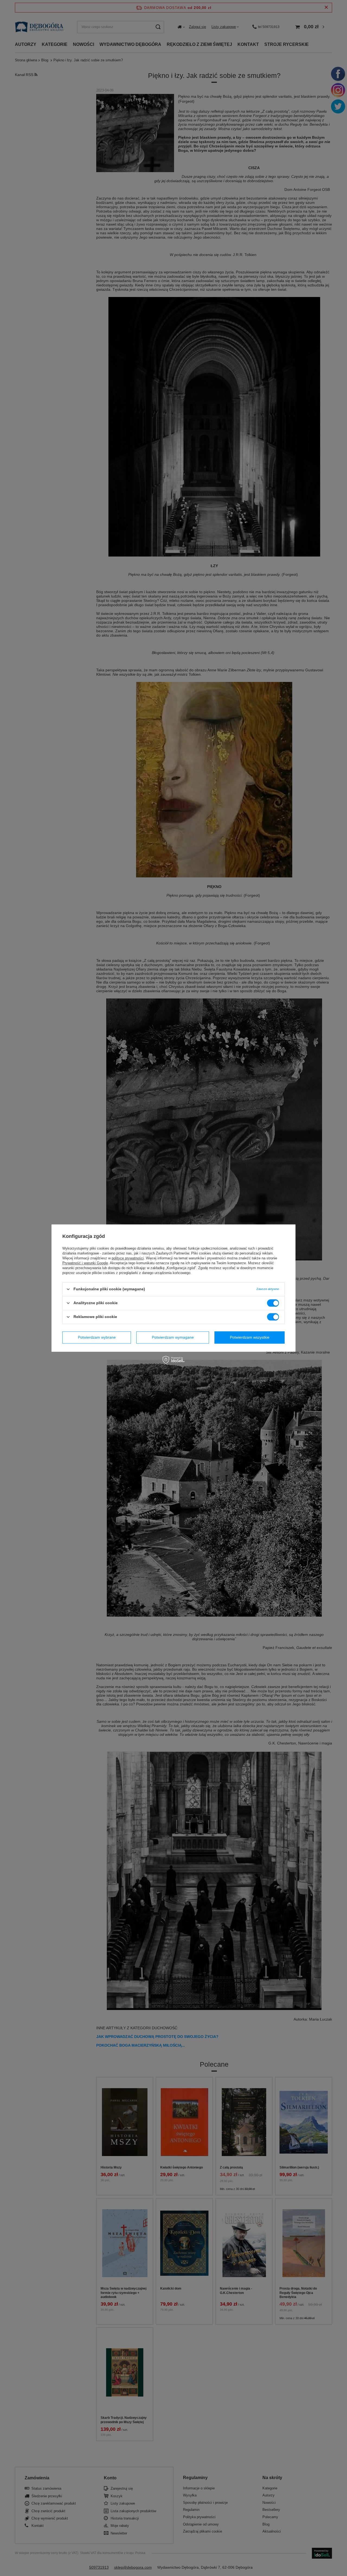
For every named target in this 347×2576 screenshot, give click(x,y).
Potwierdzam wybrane (97, 1337)
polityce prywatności (128, 1258)
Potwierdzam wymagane (173, 1337)
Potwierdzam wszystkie (250, 1337)
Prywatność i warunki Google (85, 1263)
